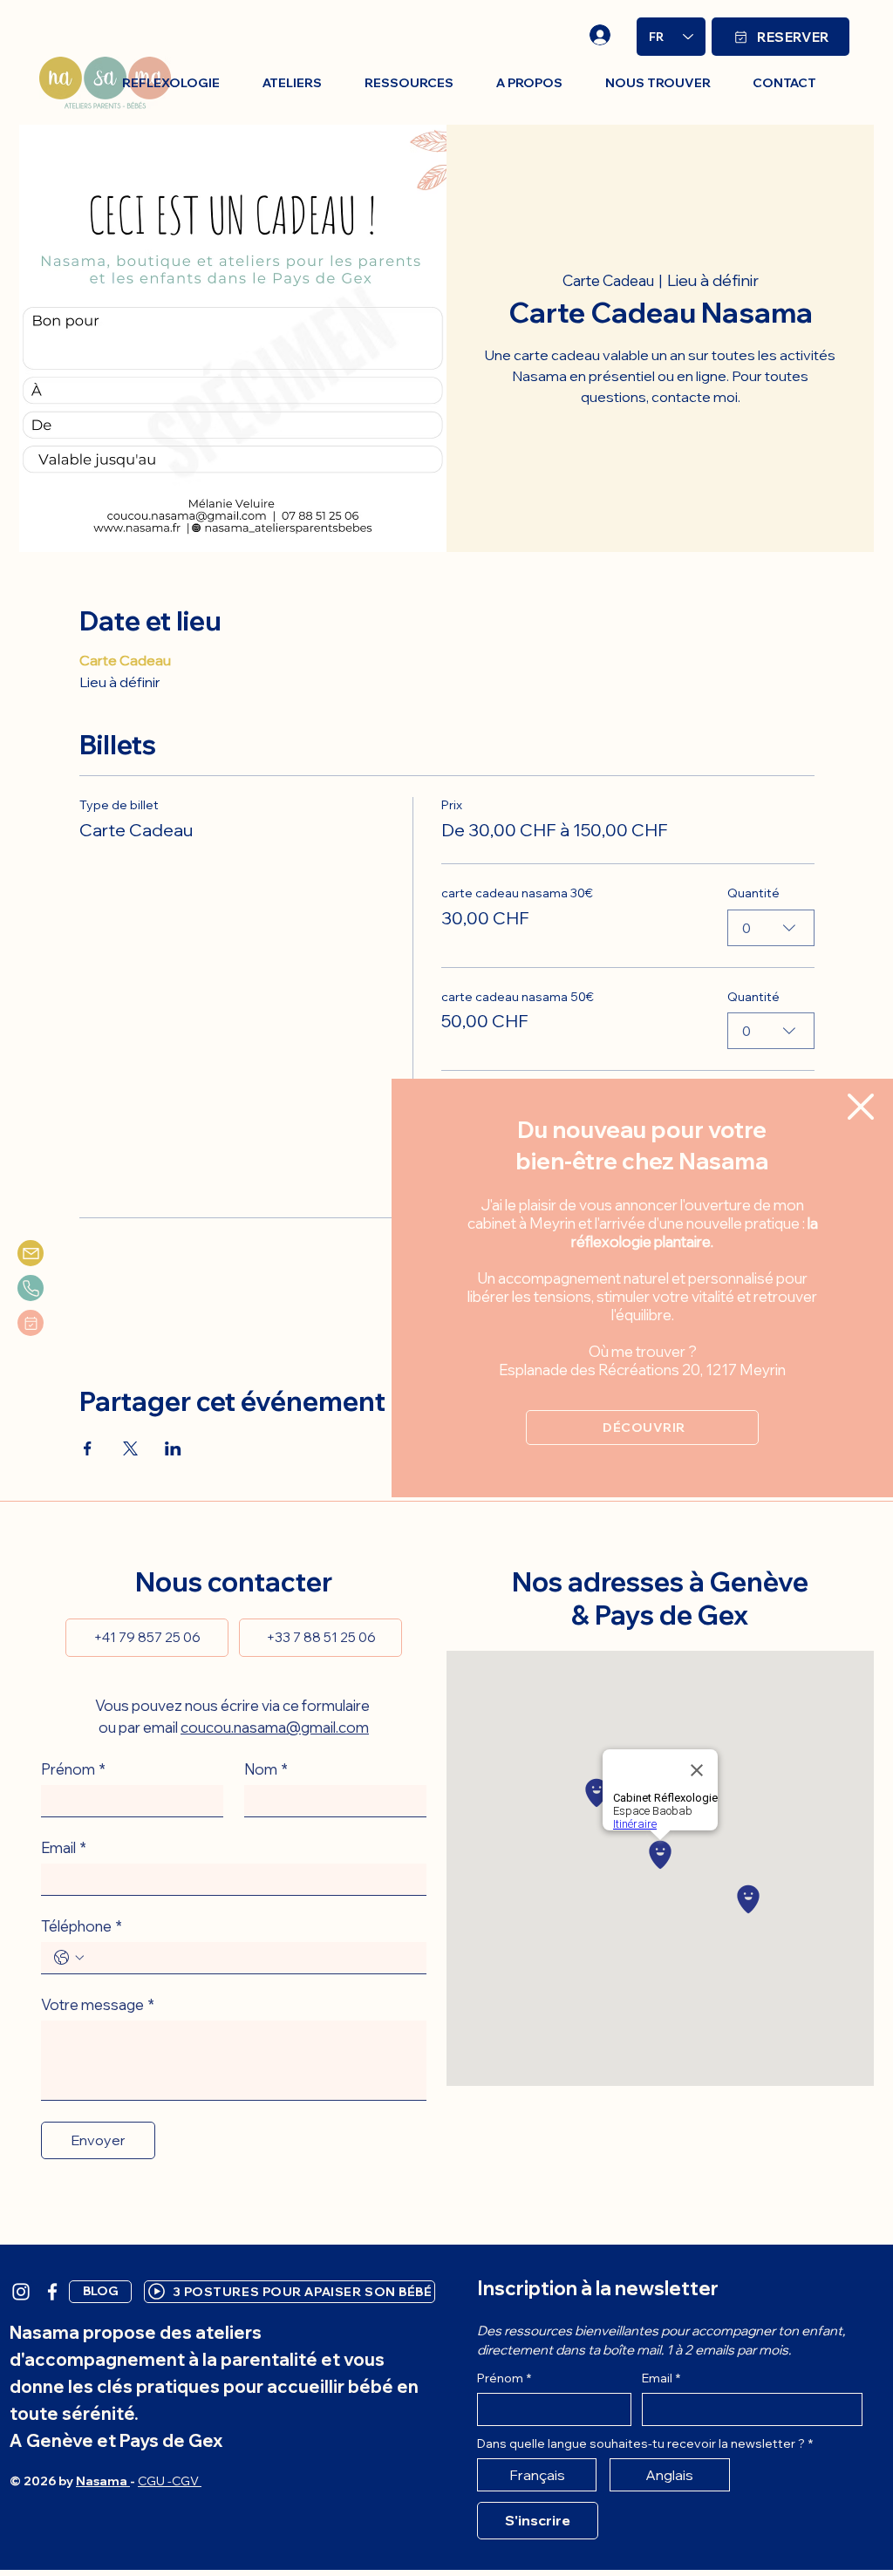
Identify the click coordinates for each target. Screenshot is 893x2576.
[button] (861, 1107)
